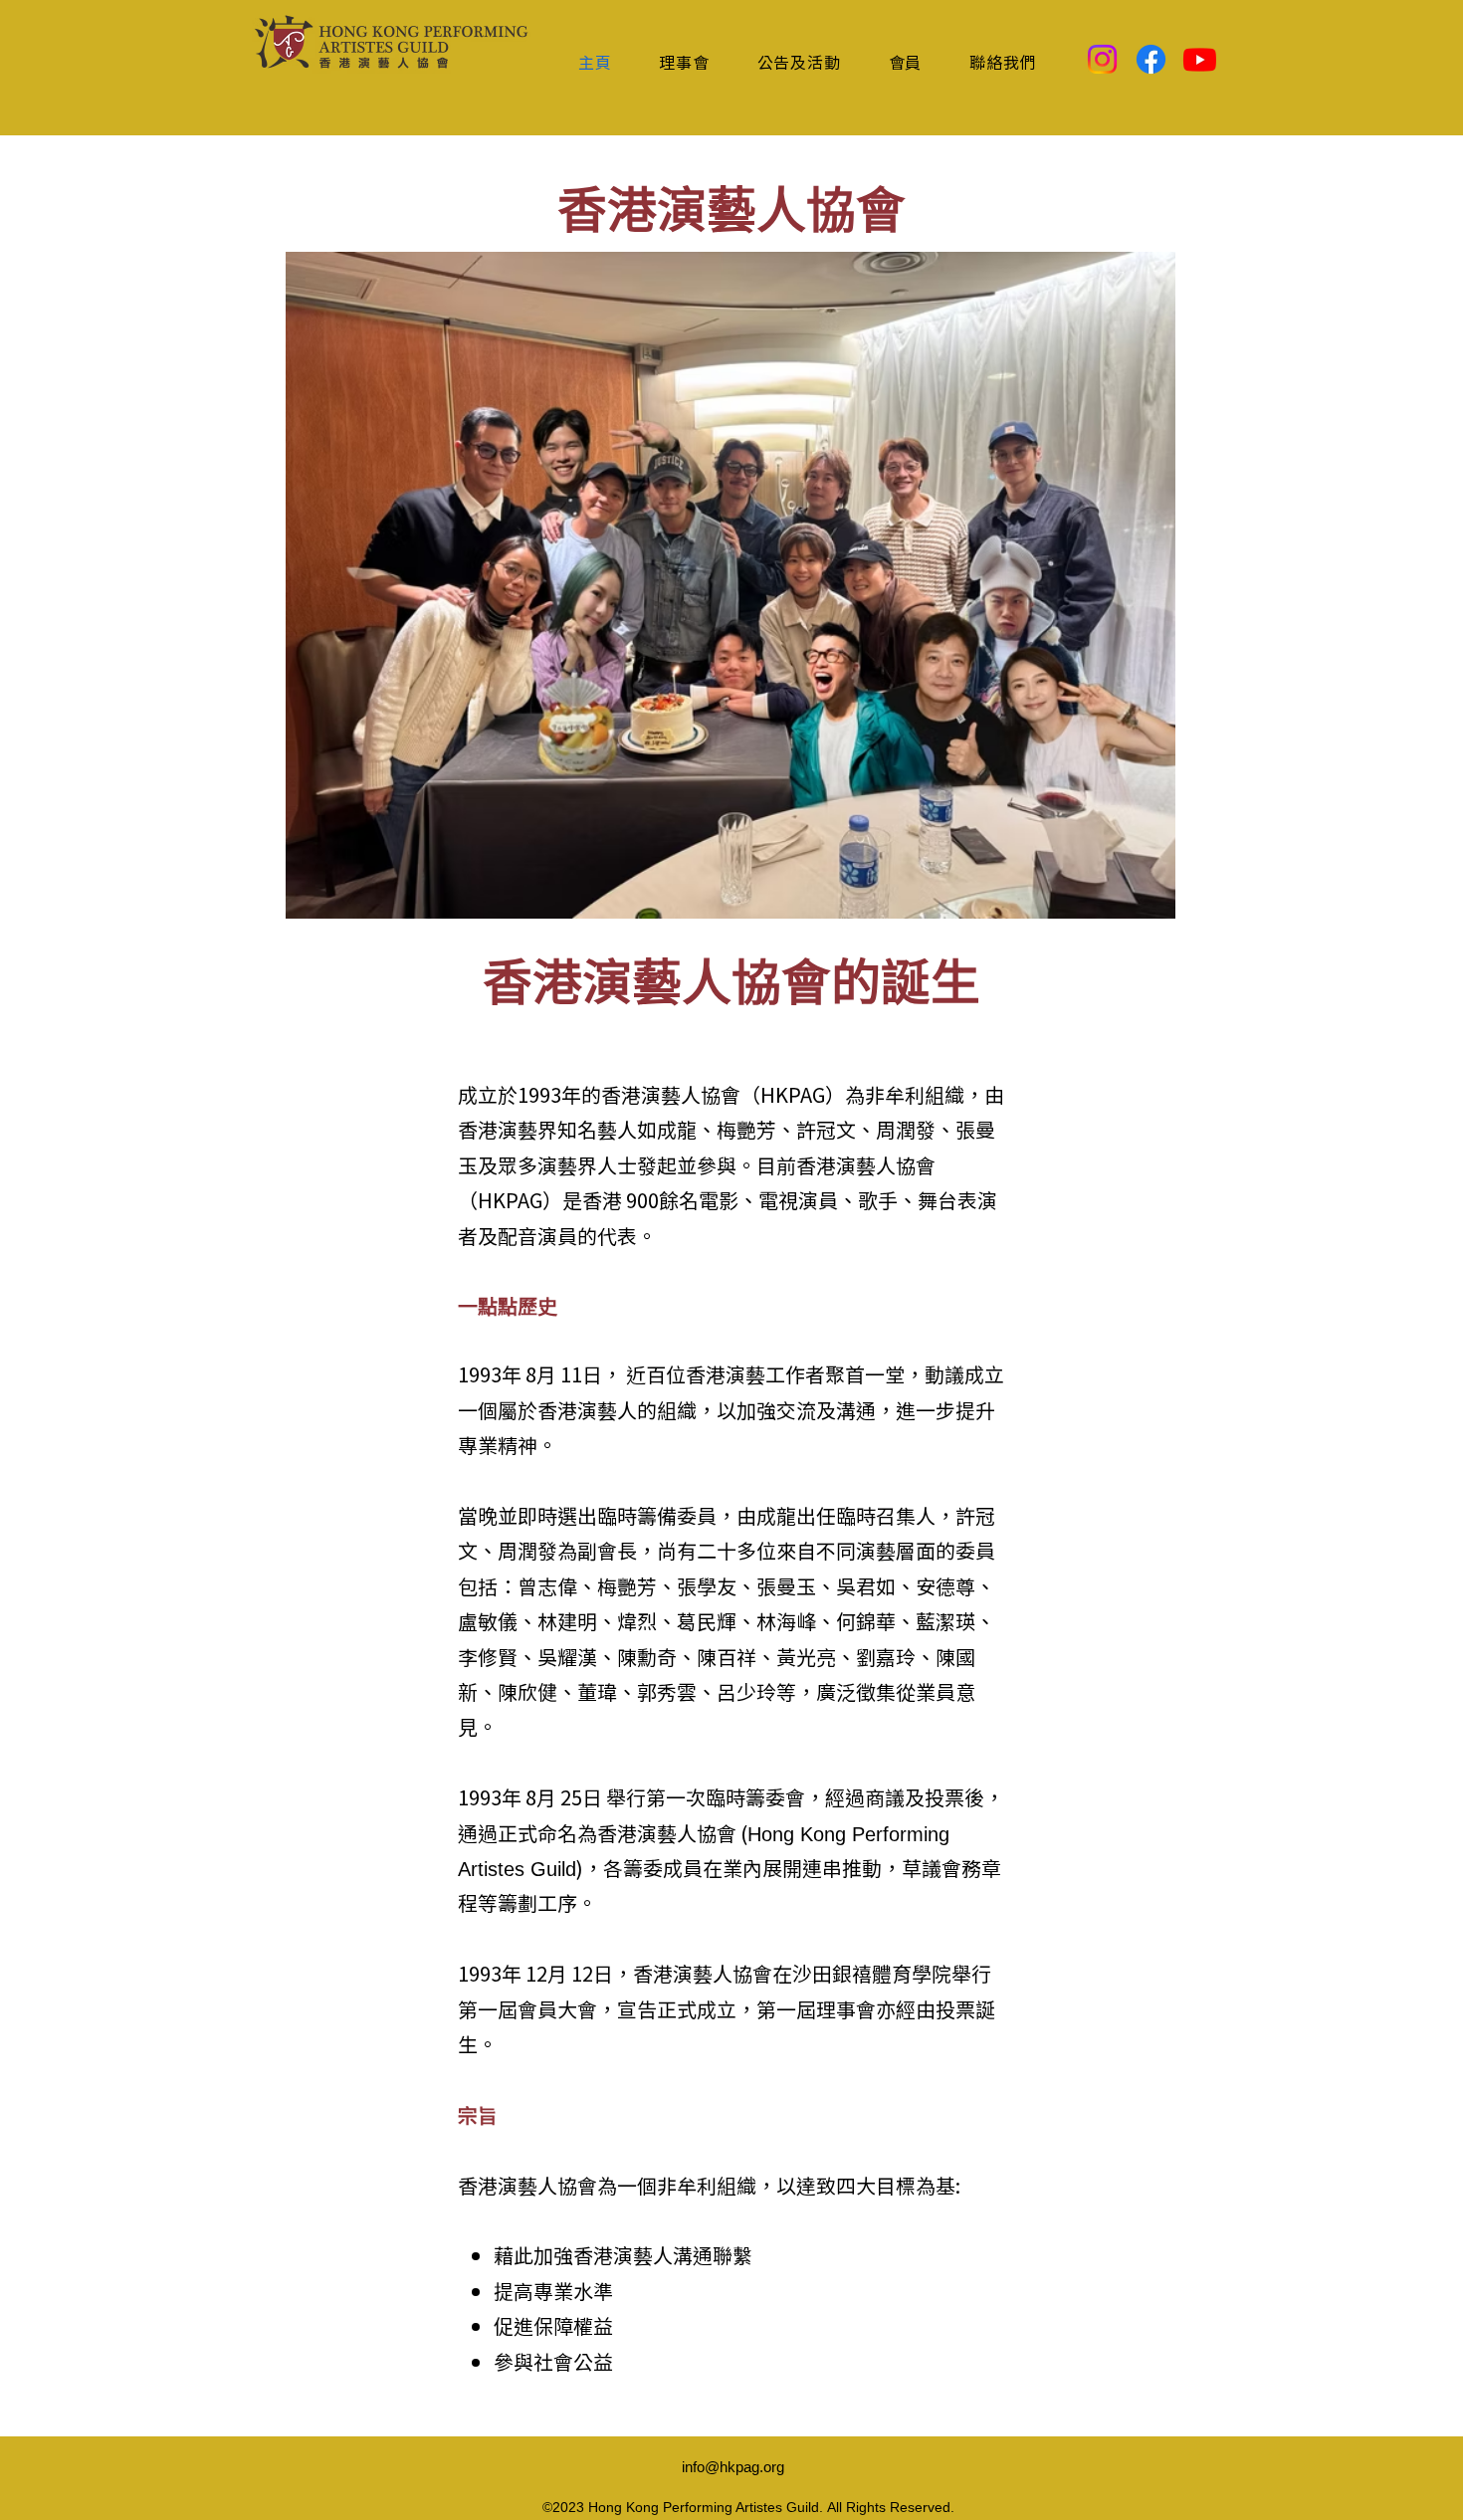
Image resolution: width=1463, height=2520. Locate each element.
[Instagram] (1102, 59)
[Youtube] (1200, 59)
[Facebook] (1151, 59)
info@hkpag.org (733, 2467)
